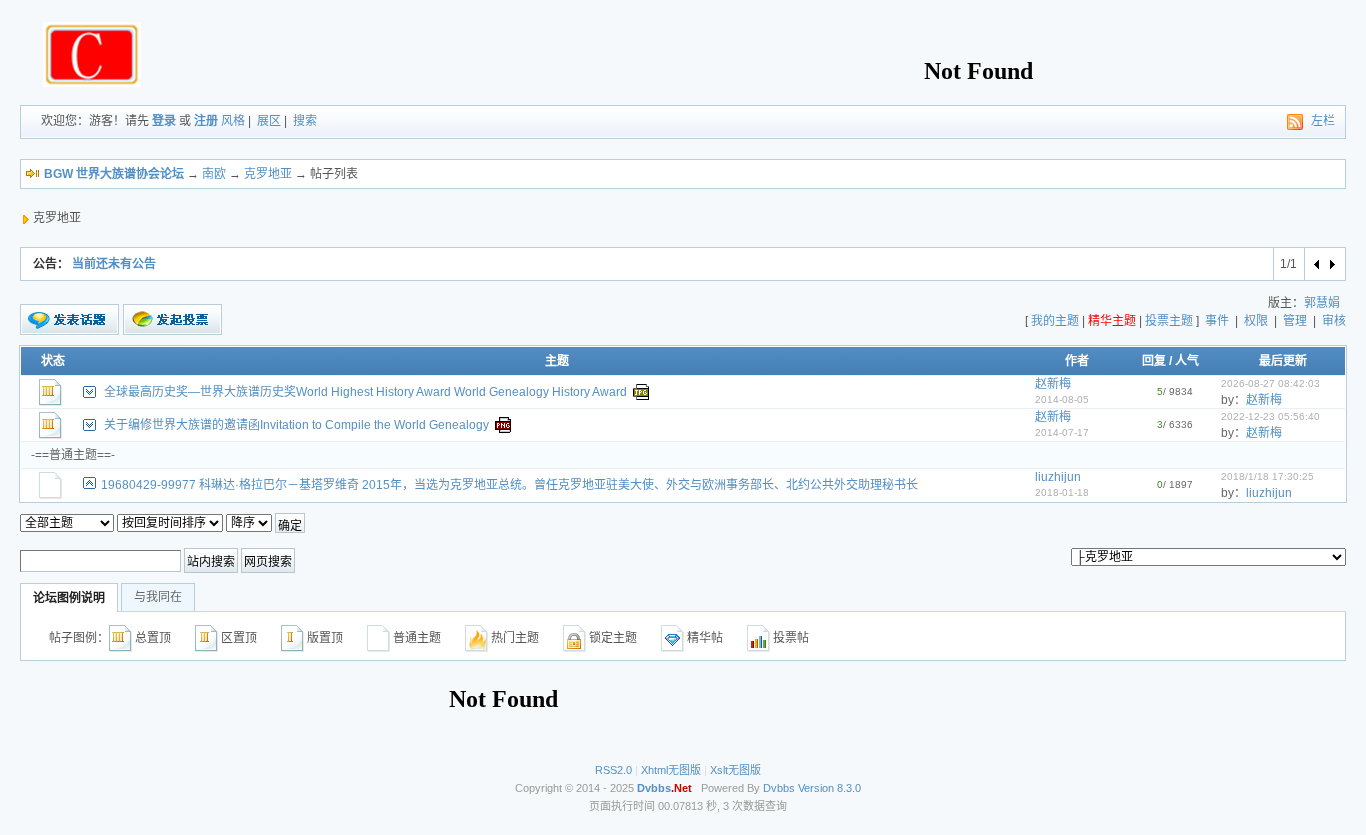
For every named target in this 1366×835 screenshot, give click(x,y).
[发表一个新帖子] (69, 320)
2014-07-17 (1062, 432)
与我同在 (158, 597)
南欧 (214, 174)
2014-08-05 (1062, 399)
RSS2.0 (613, 770)
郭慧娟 (1322, 303)
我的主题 (1055, 321)
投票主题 (1169, 321)
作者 (1077, 361)
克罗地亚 (268, 174)
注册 (206, 121)
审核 (1334, 321)
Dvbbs (779, 788)
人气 (1187, 361)
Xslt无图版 (735, 770)
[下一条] (1331, 264)
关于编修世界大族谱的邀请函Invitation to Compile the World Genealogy (296, 425)
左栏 (1323, 121)
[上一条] (1317, 264)
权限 (1256, 321)
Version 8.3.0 (829, 788)
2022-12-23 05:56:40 (1270, 416)
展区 (269, 121)
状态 (53, 361)
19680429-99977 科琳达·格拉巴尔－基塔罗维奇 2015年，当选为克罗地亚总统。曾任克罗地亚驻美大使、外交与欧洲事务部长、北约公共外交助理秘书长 (509, 485)
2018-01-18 (1062, 492)
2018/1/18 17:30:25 (1267, 476)
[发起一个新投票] (172, 319)
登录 (164, 121)
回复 (1154, 361)
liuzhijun (1058, 477)
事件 (1217, 321)
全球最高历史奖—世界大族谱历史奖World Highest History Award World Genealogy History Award (365, 392)
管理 (1295, 321)
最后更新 (1283, 361)
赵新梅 (1053, 384)
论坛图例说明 (69, 598)
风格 (233, 121)
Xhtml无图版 (671, 770)
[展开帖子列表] (89, 392)
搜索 (305, 121)
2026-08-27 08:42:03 (1270, 383)
